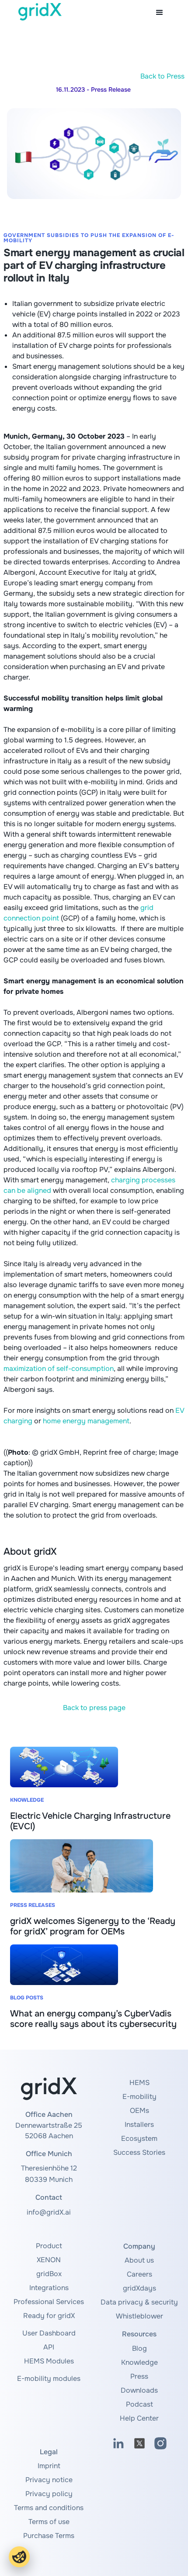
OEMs (139, 2111)
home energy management (86, 1421)
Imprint (49, 2466)
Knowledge (139, 2362)
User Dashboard (49, 2333)
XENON (49, 2260)
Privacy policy (49, 2494)
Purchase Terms (49, 2536)
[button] (160, 13)
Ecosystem (139, 2138)
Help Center (139, 2418)
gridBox (49, 2274)
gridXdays (139, 2288)
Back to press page (94, 1708)
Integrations (49, 2288)
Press (139, 2376)
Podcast (139, 2404)
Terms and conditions (49, 2508)
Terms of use (49, 2522)
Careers (139, 2274)
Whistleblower (139, 2316)
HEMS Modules (49, 2361)
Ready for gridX (49, 2316)
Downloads (139, 2390)
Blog (139, 2348)
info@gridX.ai (49, 2212)
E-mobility (139, 2097)
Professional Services (49, 2302)
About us (139, 2260)
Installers (139, 2124)
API (49, 2347)
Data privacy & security (139, 2302)
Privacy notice (49, 2480)
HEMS (139, 2083)
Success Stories (139, 2152)
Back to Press (162, 76)
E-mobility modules (49, 2379)
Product (49, 2246)
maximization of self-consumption (59, 1369)
